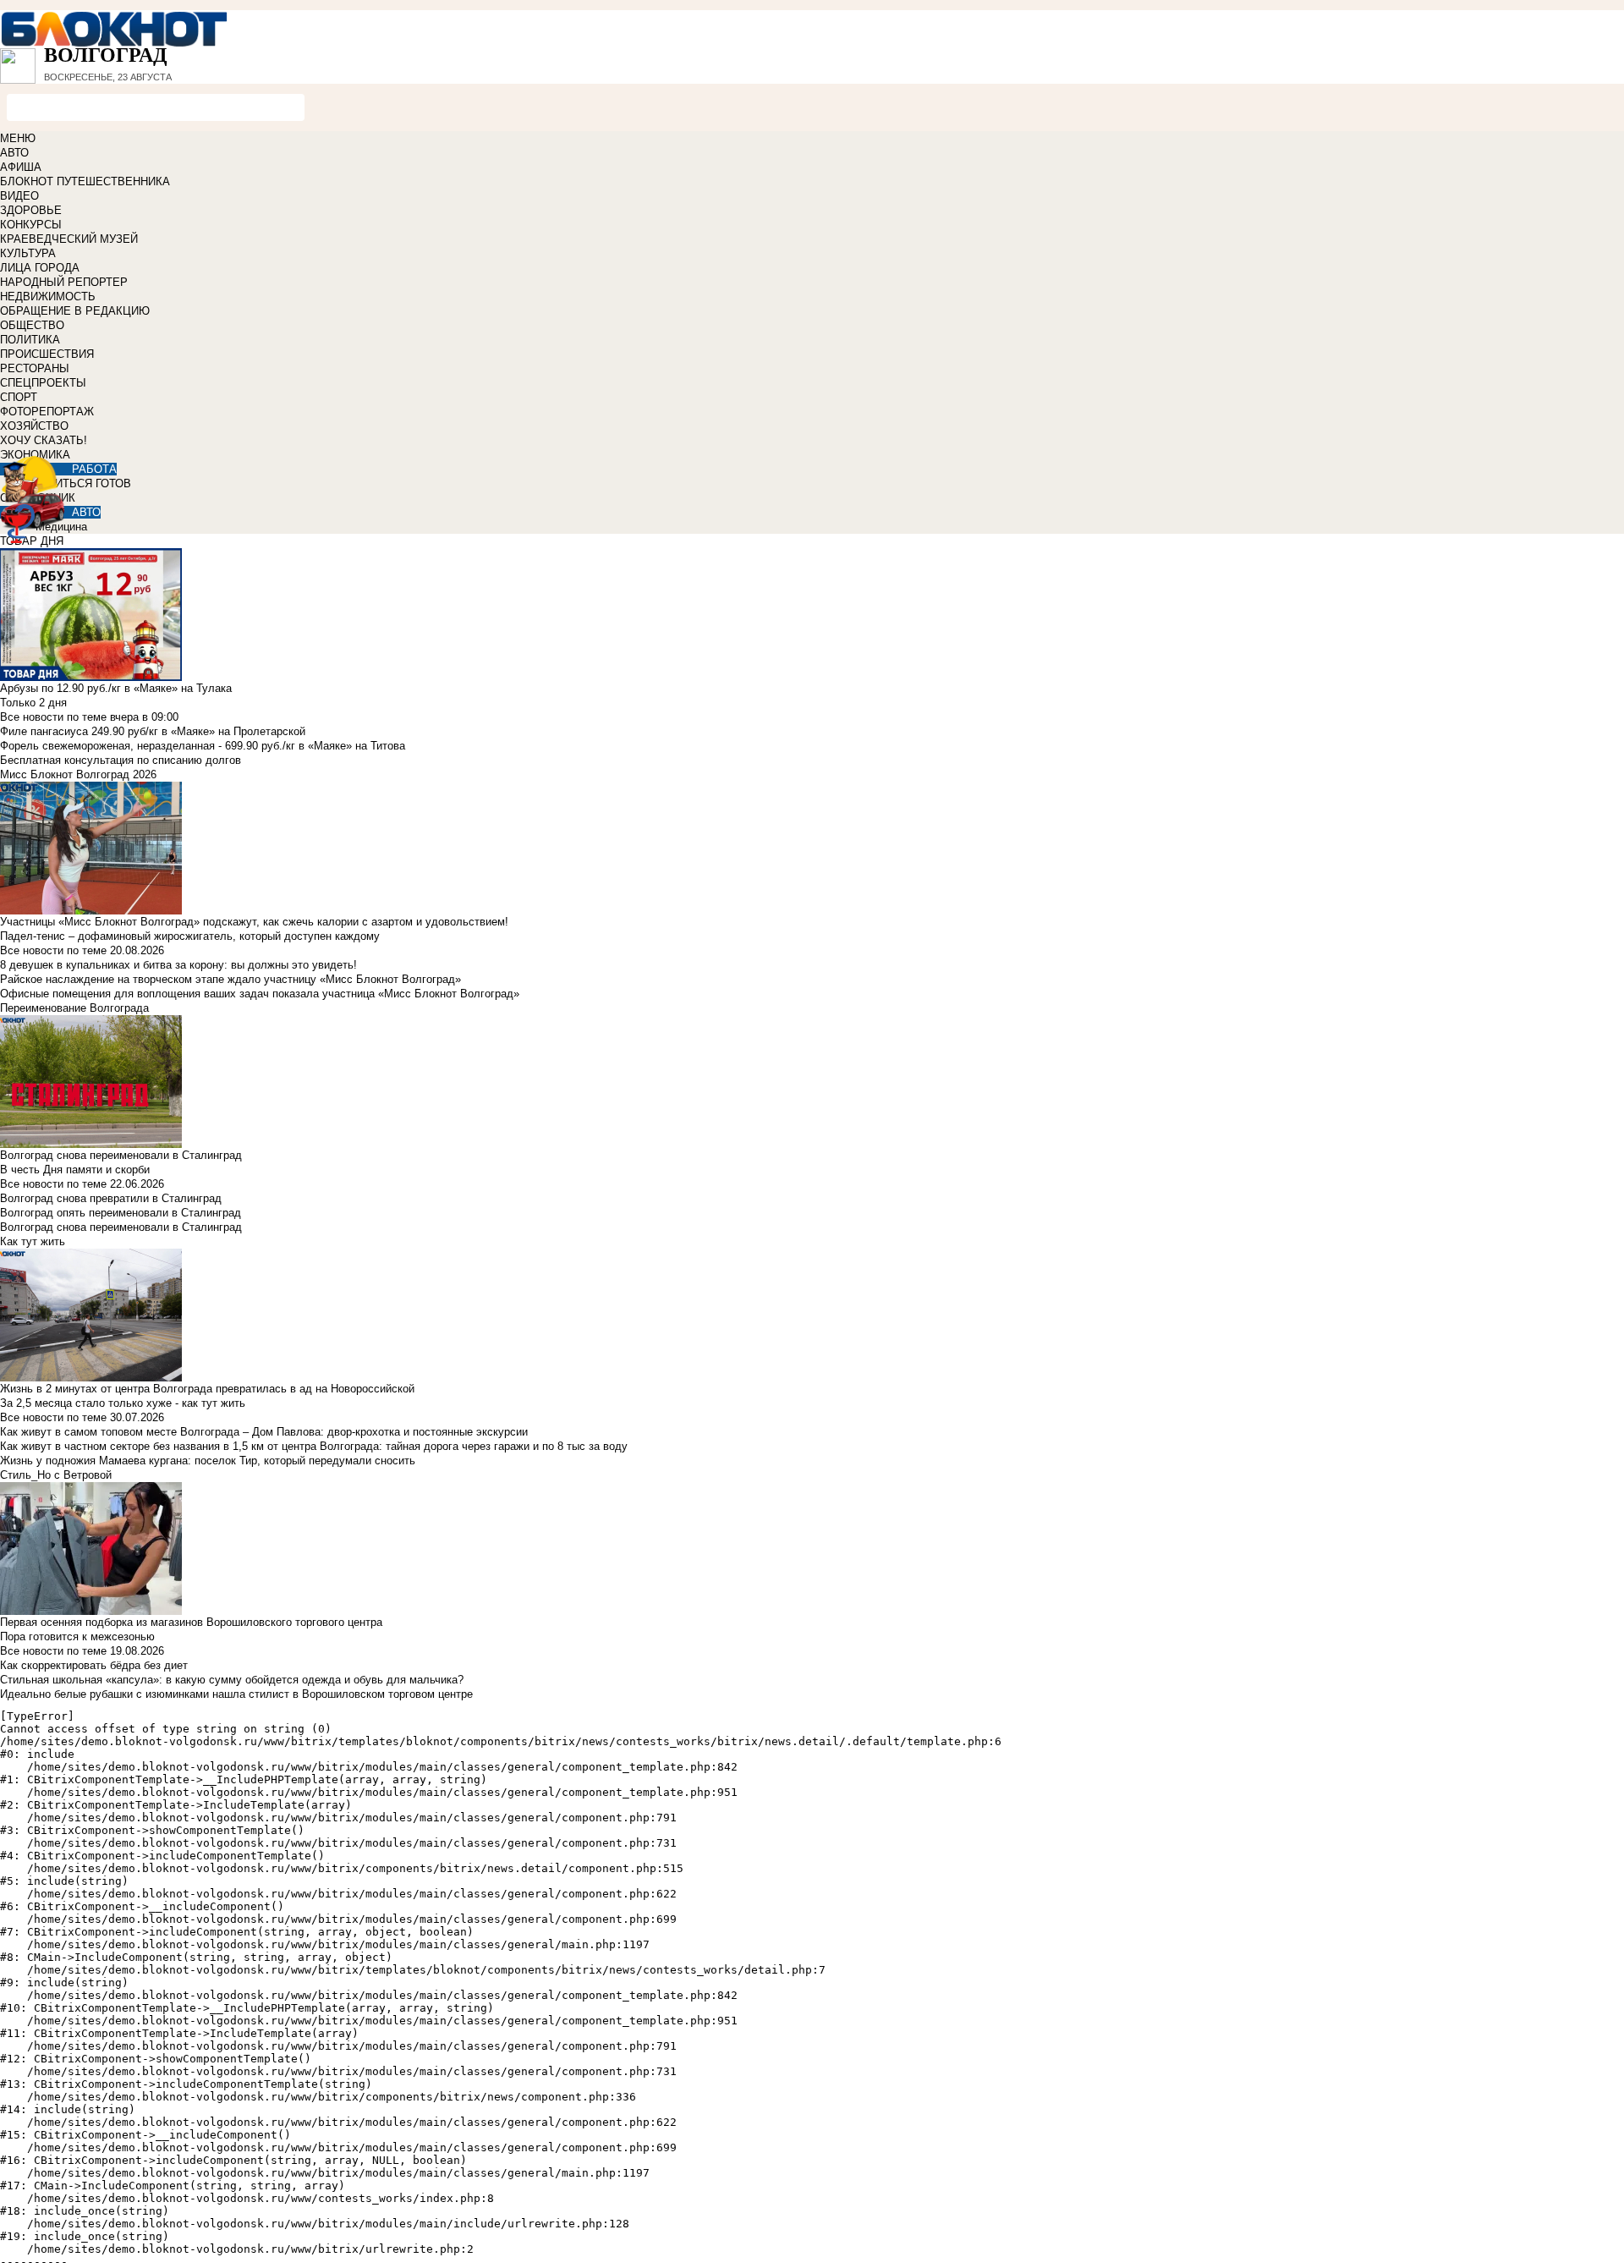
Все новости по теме (53, 717)
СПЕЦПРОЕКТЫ (43, 383)
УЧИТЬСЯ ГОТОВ (86, 483)
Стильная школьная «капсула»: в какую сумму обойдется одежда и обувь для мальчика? (232, 1680)
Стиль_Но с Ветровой (56, 1475)
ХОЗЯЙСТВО (34, 426)
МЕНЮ (18, 138)
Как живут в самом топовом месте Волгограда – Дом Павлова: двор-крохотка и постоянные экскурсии (264, 1432)
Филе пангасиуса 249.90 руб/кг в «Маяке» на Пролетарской (153, 731)
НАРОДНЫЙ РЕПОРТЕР (64, 282)
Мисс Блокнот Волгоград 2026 (78, 774)
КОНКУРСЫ (31, 225)
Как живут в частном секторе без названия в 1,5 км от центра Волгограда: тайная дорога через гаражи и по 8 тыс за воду (314, 1446)
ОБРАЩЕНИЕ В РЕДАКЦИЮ (75, 311)
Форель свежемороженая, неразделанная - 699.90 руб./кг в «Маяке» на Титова (203, 746)
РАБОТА (94, 469)
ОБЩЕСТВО (32, 325)
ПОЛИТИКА (30, 340)
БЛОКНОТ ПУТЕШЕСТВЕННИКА (85, 181)
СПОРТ (19, 397)
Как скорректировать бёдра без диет (94, 1665)
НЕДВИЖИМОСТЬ (48, 297)
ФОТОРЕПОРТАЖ (47, 412)
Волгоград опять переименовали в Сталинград (121, 1213)
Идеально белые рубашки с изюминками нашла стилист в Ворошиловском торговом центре (236, 1694)
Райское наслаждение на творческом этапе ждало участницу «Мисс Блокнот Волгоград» (230, 979)
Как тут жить (33, 1241)
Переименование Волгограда (74, 1008)
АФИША (21, 167)
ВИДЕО (19, 196)
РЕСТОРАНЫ (35, 368)
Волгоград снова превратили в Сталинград (111, 1198)
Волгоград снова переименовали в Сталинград (121, 1227)
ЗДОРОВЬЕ (31, 210)
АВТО (14, 153)
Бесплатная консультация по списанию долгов (121, 760)
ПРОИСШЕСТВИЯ (47, 354)
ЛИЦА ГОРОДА (40, 268)
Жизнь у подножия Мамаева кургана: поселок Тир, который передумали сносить (208, 1461)
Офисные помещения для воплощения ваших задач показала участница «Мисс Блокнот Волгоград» (260, 994)
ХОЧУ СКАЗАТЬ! (44, 440)
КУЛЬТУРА (28, 253)
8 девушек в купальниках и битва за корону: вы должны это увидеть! (178, 965)
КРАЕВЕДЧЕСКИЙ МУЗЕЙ (69, 239)
